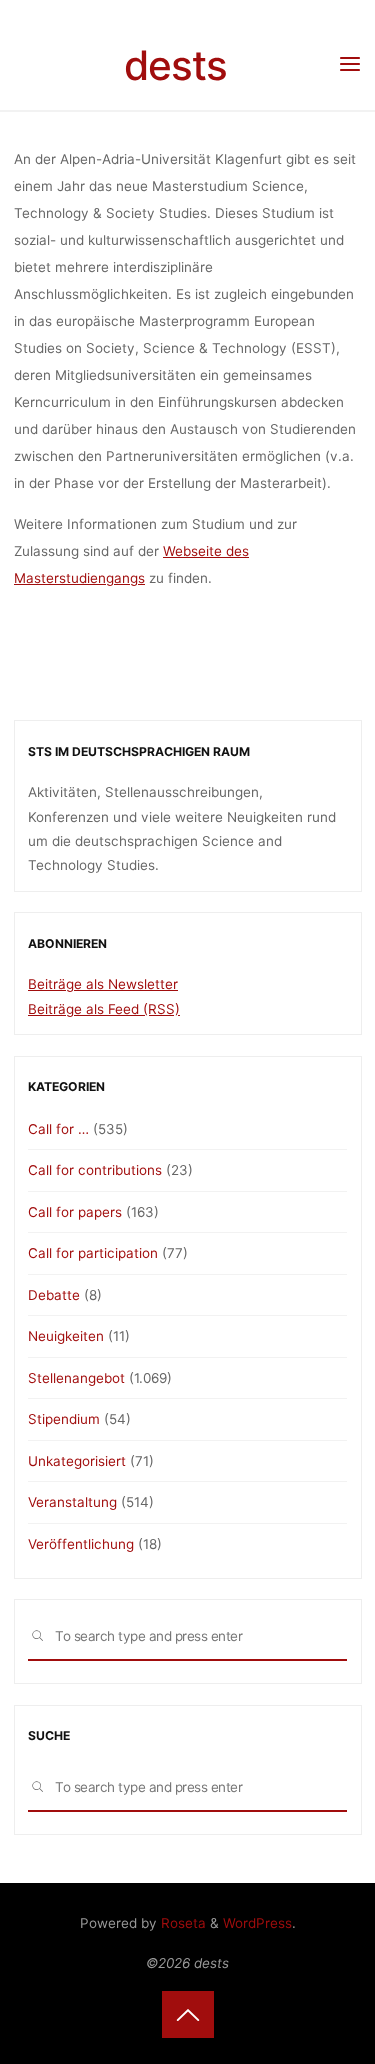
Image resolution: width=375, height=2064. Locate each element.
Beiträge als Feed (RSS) (104, 1009)
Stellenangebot (76, 1378)
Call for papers (75, 1212)
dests (175, 65)
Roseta (181, 1923)
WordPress (257, 1923)
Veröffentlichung (81, 1544)
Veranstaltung (72, 1502)
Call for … (58, 1129)
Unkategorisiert (77, 1461)
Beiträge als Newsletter (103, 984)
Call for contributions (95, 1170)
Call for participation (93, 1253)
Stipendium (64, 1419)
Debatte (54, 1295)
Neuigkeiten (66, 1336)
